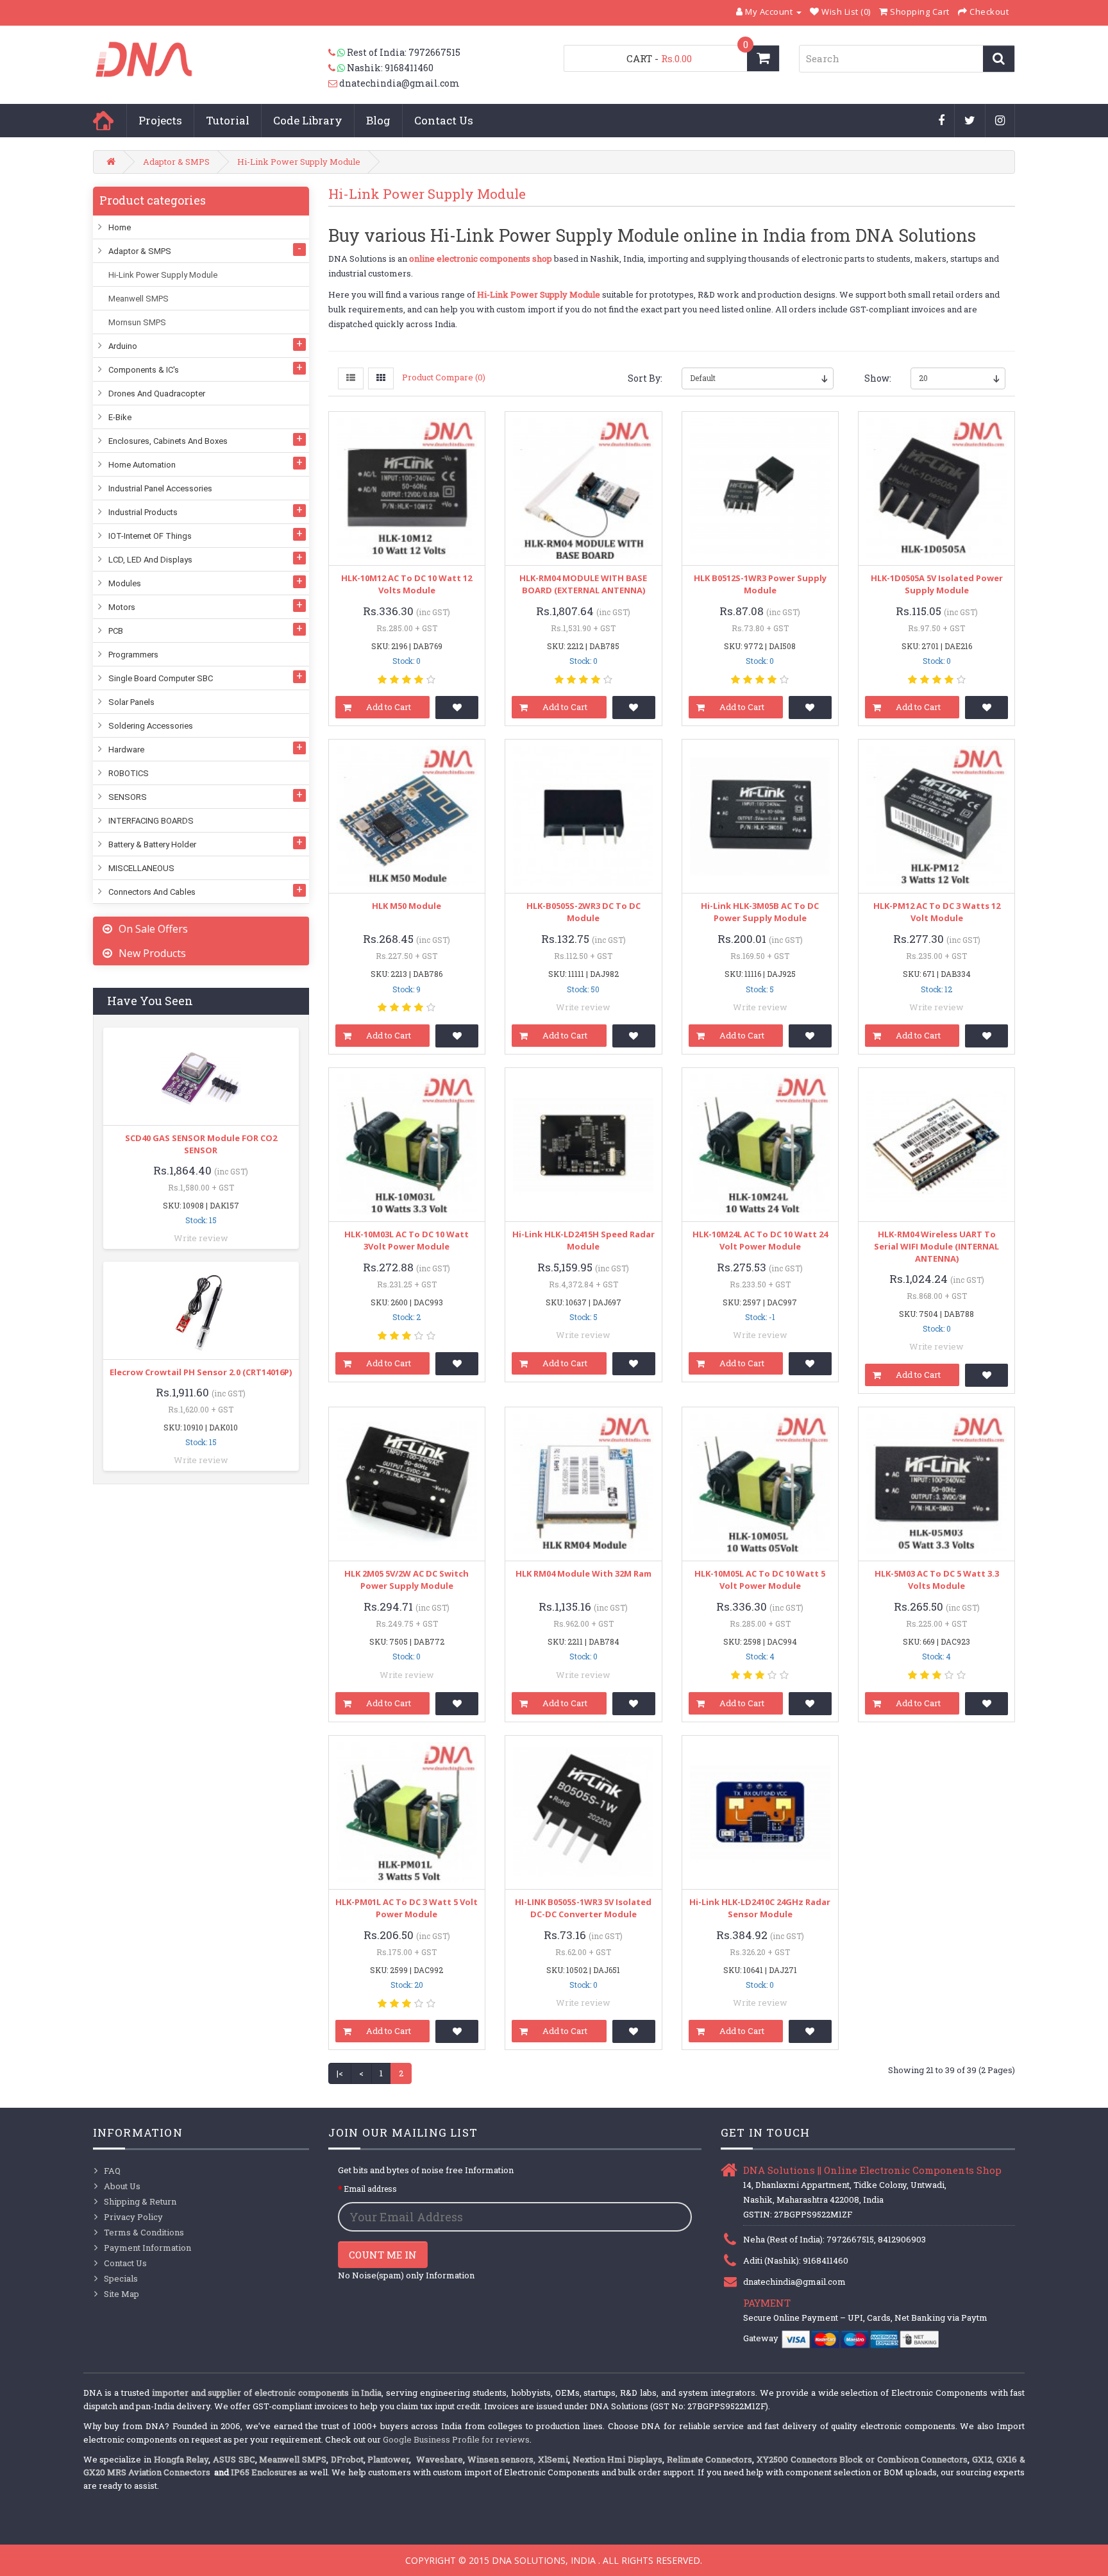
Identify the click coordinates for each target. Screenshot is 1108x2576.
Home (103, 121)
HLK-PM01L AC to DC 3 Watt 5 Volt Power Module (407, 1908)
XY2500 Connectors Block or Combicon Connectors (862, 2459)
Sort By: (645, 378)
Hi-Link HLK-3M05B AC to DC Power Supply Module (760, 912)
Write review (201, 1238)
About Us (122, 2186)
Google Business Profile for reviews (456, 2439)
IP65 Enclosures (264, 2472)
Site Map (122, 2294)
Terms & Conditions (144, 2232)
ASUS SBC (234, 2459)
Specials (121, 2278)
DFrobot (347, 2459)
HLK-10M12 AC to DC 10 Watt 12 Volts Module (407, 584)
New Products (152, 953)
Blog (378, 120)
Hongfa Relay (181, 2459)
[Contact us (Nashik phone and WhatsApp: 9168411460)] (338, 68)
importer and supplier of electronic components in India (267, 2393)
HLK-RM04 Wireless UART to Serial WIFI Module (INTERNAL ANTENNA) (936, 1246)
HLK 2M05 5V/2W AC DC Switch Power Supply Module (407, 1580)
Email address (370, 2189)
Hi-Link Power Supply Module (299, 162)
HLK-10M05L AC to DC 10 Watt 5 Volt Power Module (760, 1580)
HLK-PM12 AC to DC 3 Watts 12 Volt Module (937, 912)
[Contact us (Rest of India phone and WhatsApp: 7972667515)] (338, 53)
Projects (160, 120)
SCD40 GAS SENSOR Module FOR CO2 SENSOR (201, 1144)
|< (340, 2073)
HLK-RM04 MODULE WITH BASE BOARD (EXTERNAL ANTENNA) (583, 584)
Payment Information (147, 2248)
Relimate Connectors (710, 2459)
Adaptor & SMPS (176, 162)
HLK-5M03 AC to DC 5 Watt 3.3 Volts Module (937, 1580)
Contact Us (444, 120)
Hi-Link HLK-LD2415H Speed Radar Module (583, 1240)
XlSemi (553, 2459)
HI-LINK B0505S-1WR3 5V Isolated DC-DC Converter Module (583, 1908)
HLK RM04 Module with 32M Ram (583, 1573)
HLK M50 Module (407, 906)
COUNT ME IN (383, 2255)
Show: (878, 378)
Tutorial (228, 120)
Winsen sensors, (502, 2459)
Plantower (388, 2459)
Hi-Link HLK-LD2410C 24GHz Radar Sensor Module (760, 1908)
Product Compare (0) (444, 377)
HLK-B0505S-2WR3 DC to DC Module (583, 912)
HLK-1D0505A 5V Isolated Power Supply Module (937, 584)
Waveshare (440, 2459)
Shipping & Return (140, 2201)
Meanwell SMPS (293, 2459)
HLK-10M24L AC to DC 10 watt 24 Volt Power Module (760, 1240)
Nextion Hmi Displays (617, 2459)
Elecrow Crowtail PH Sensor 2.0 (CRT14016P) (201, 1372)
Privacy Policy (133, 2217)
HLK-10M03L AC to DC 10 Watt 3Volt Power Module (407, 1240)
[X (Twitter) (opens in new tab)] (970, 121)
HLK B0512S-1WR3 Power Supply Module (760, 584)
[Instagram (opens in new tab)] (1000, 121)
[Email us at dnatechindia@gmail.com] (334, 83)
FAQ (112, 2171)
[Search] (999, 59)
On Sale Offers (153, 929)
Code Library (308, 120)
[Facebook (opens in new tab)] (942, 121)
